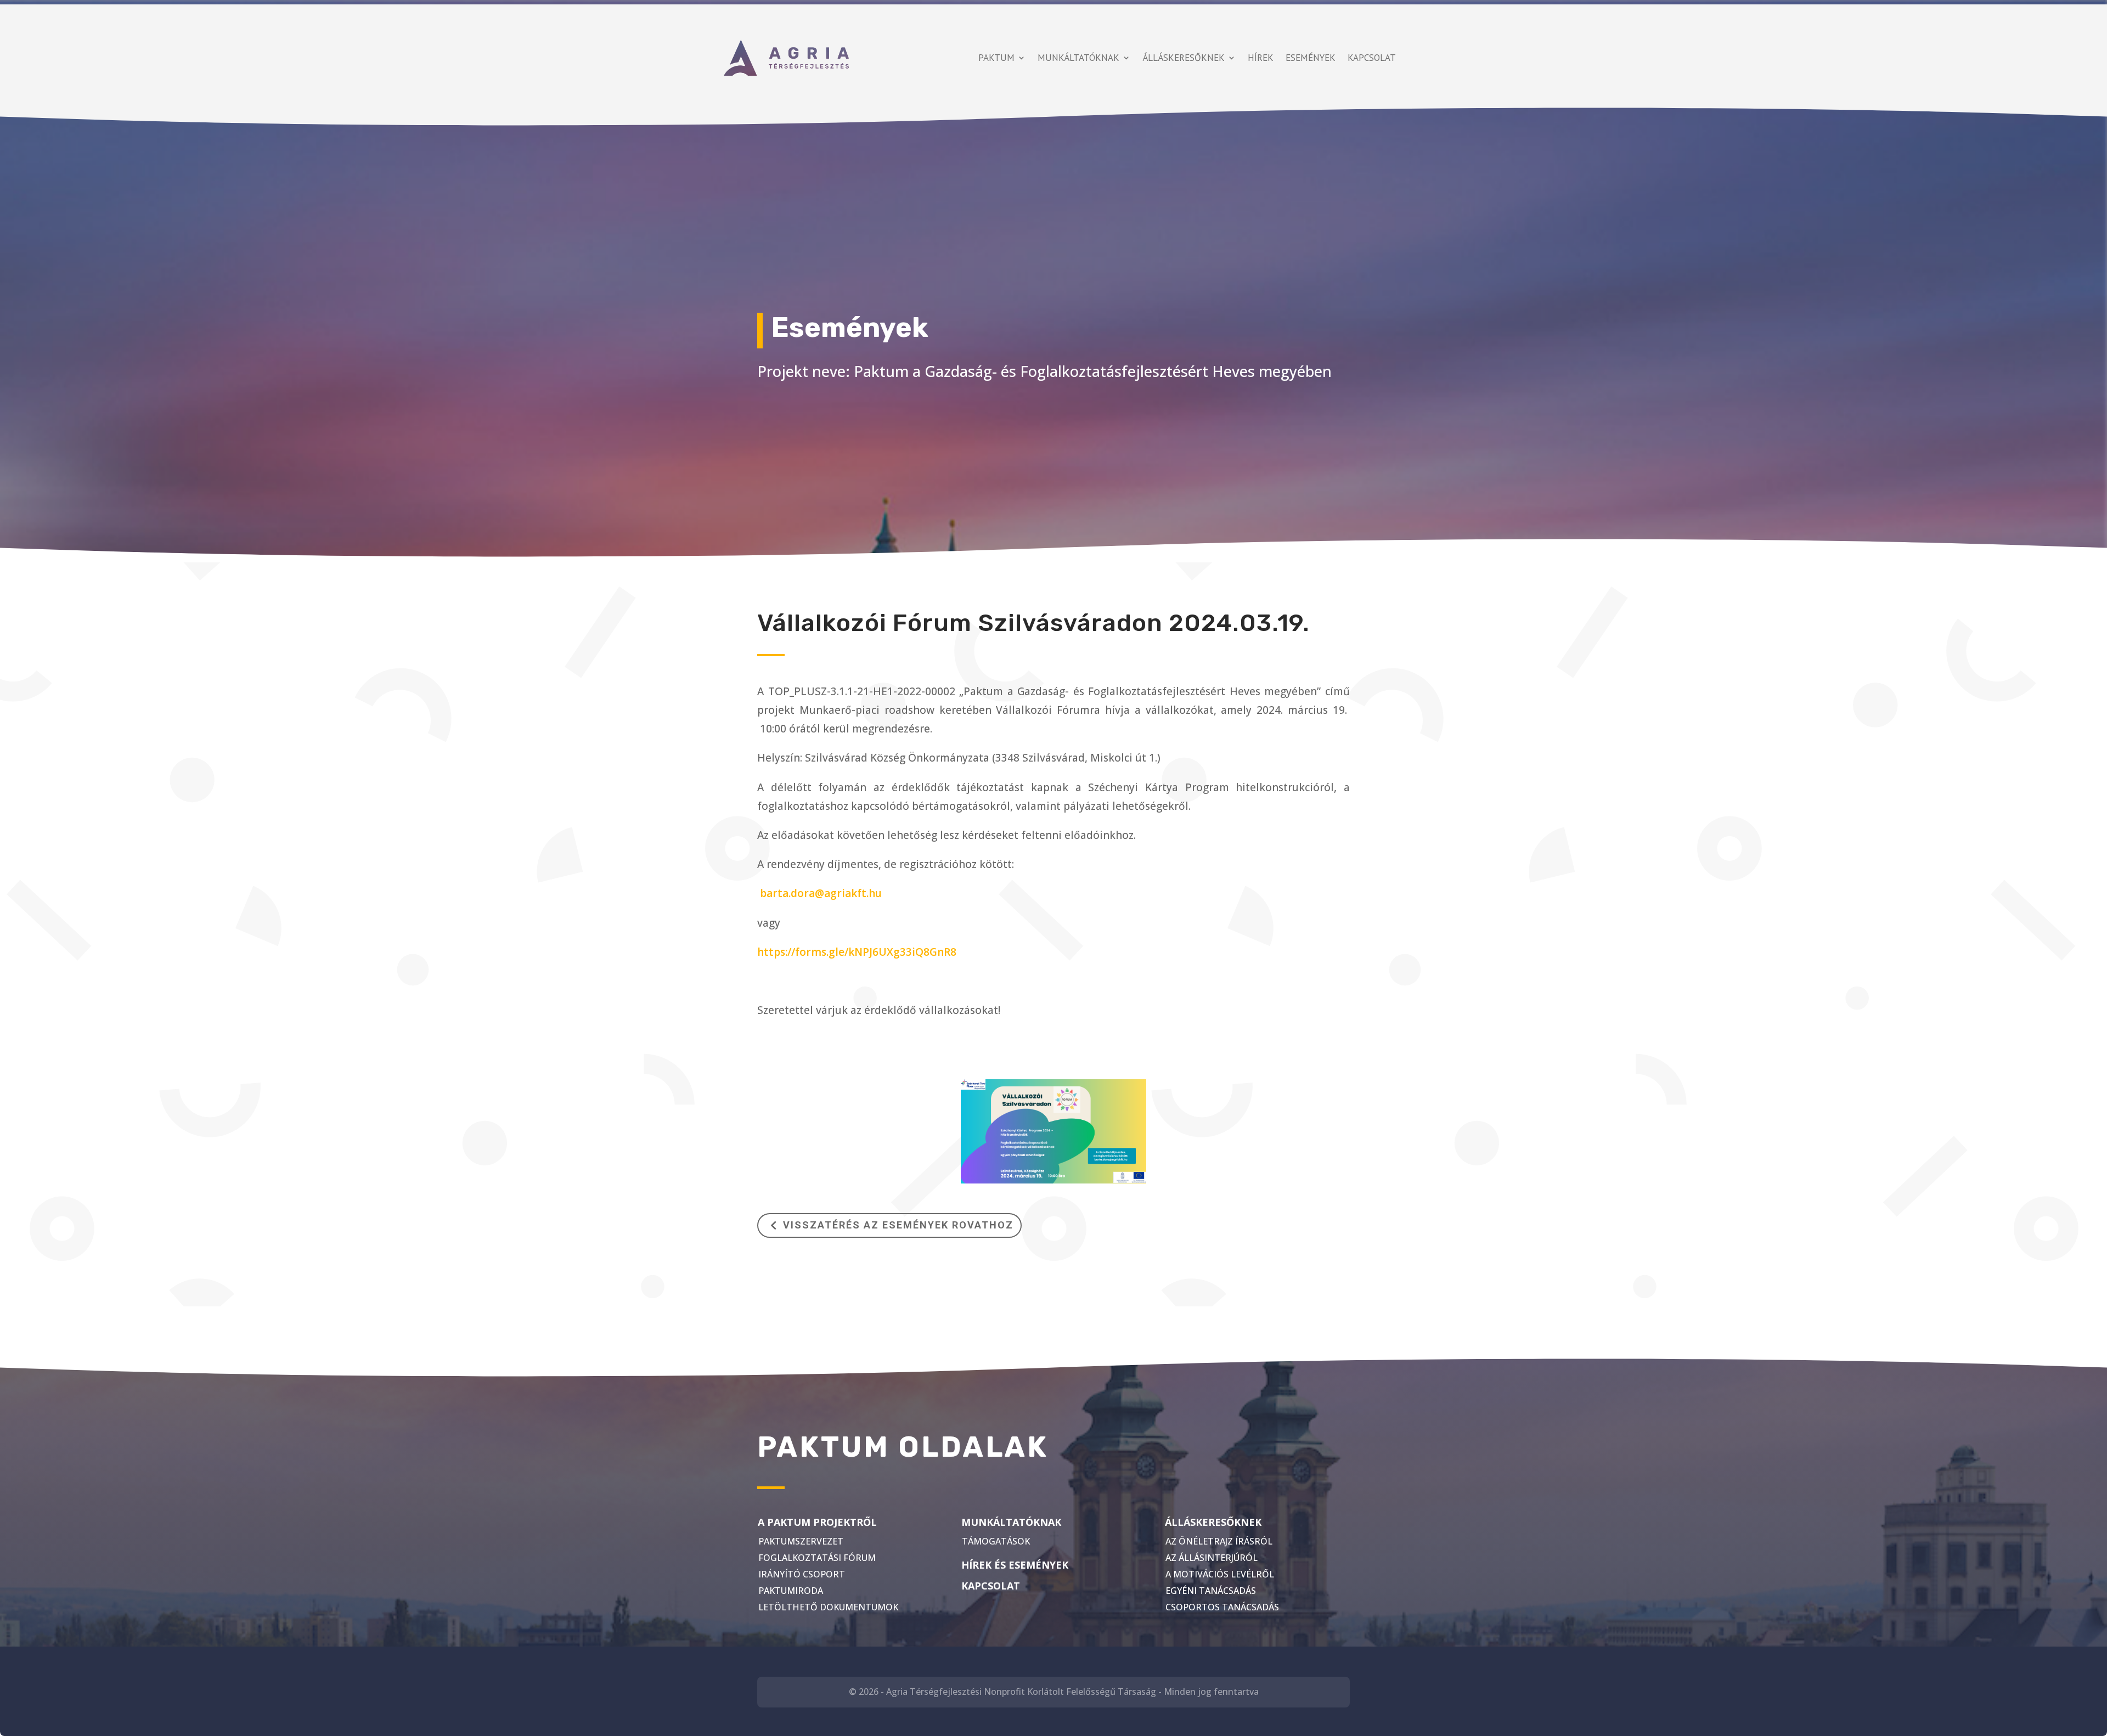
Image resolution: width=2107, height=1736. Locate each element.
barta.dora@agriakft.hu (821, 893)
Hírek (1261, 58)
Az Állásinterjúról (1212, 1558)
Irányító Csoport (802, 1574)
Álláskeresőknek (1184, 58)
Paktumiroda (791, 1591)
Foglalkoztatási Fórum (817, 1558)
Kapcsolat (1372, 58)
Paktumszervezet (801, 1541)
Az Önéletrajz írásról (1219, 1541)
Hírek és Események (1015, 1565)
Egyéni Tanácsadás (1211, 1591)
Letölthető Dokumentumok (828, 1607)
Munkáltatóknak (1078, 58)
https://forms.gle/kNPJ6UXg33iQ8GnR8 (857, 952)
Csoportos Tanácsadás (1222, 1607)
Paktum (996, 58)
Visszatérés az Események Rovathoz (898, 1225)
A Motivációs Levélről (1220, 1574)
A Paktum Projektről (817, 1522)
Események (1311, 58)
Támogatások (996, 1541)
